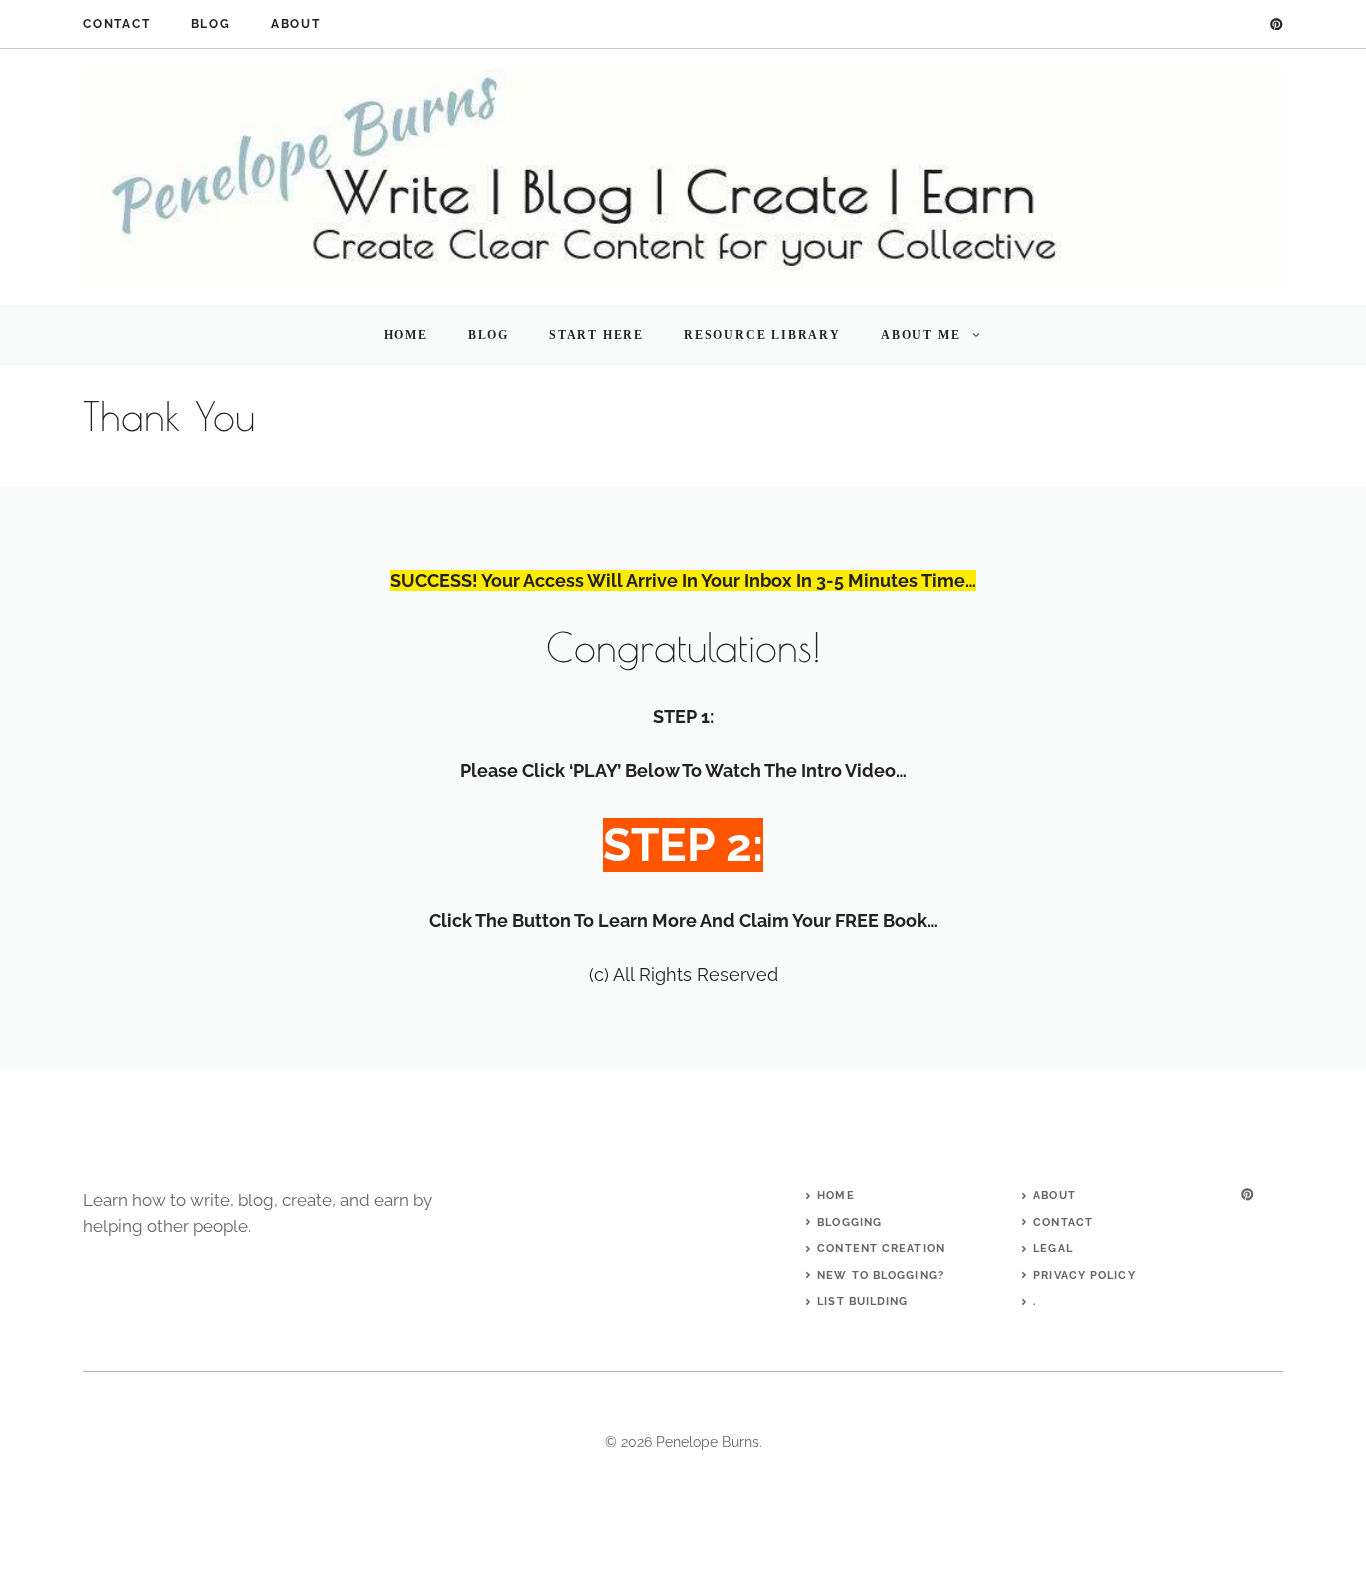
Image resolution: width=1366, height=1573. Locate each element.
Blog (488, 335)
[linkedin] (1276, 24)
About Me (920, 335)
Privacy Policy (1084, 1275)
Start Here (596, 335)
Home (406, 335)
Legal (1053, 1248)
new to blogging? (880, 1275)
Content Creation (881, 1248)
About (296, 24)
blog (211, 24)
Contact (117, 24)
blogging (849, 1222)
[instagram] (1247, 1194)
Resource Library (762, 335)
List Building (862, 1301)
